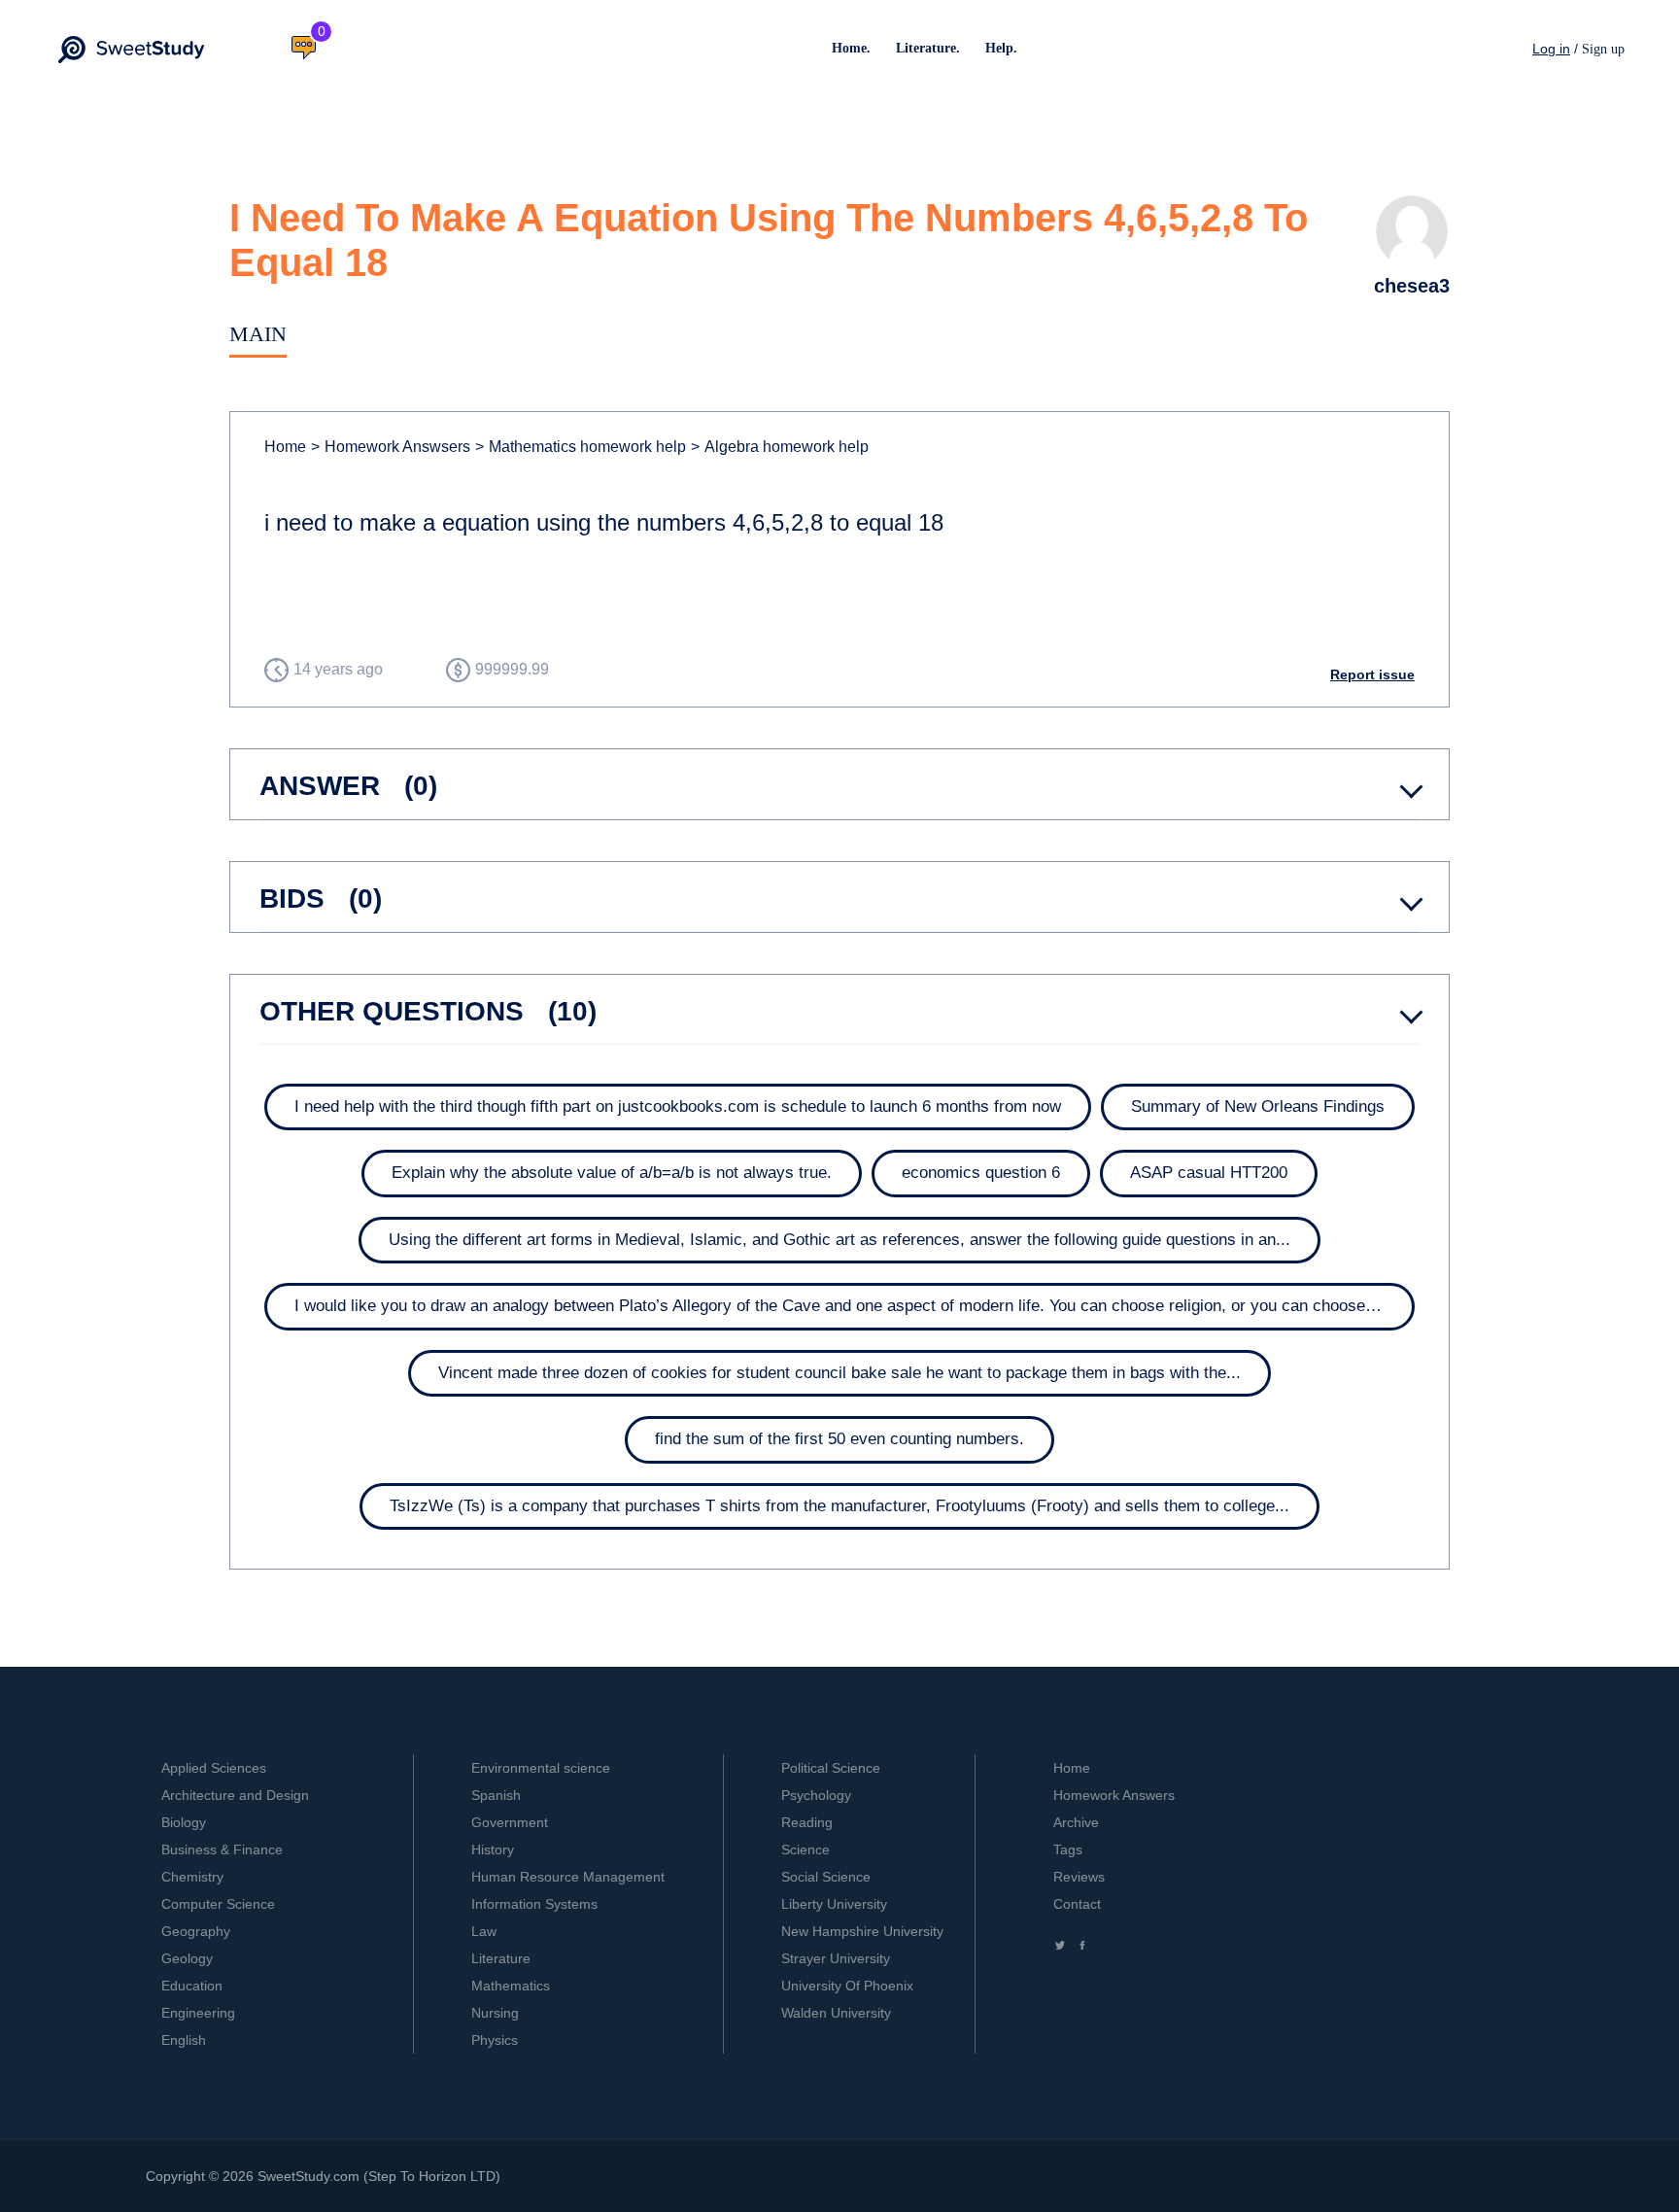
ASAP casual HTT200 (1209, 1173)
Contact (1077, 1904)
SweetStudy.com (308, 2176)
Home (285, 447)
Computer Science (218, 1904)
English (184, 2040)
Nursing (495, 2013)
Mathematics (511, 1986)
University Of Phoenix (847, 1986)
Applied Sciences (214, 1768)
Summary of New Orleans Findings (1258, 1106)
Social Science (826, 1877)
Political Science (831, 1768)
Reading (807, 1822)
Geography (196, 1931)
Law (484, 1931)
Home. (851, 48)
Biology (184, 1822)
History (493, 1849)
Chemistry (192, 1877)
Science (805, 1849)
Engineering (198, 2013)
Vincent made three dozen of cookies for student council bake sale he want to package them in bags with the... (839, 1373)
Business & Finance (222, 1849)
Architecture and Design (235, 1795)
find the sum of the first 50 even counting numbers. (839, 1439)
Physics (495, 2040)
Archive (1076, 1822)
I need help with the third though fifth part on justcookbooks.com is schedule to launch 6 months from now (678, 1106)
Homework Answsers (391, 447)
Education (192, 1986)
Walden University (836, 2013)
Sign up (1603, 49)
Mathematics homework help (581, 447)
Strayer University (836, 1958)
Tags (1068, 1849)
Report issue (1372, 674)
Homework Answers (1114, 1795)
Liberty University (834, 1904)
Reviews (1079, 1877)
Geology (187, 1958)
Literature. (928, 48)
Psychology (816, 1795)
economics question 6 (981, 1173)
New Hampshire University (862, 1931)
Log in (1551, 49)
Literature (501, 1958)
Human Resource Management (568, 1877)
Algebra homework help (780, 447)
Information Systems (534, 1904)
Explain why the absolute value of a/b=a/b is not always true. (612, 1173)
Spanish (496, 1795)
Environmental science (541, 1768)
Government (510, 1822)
